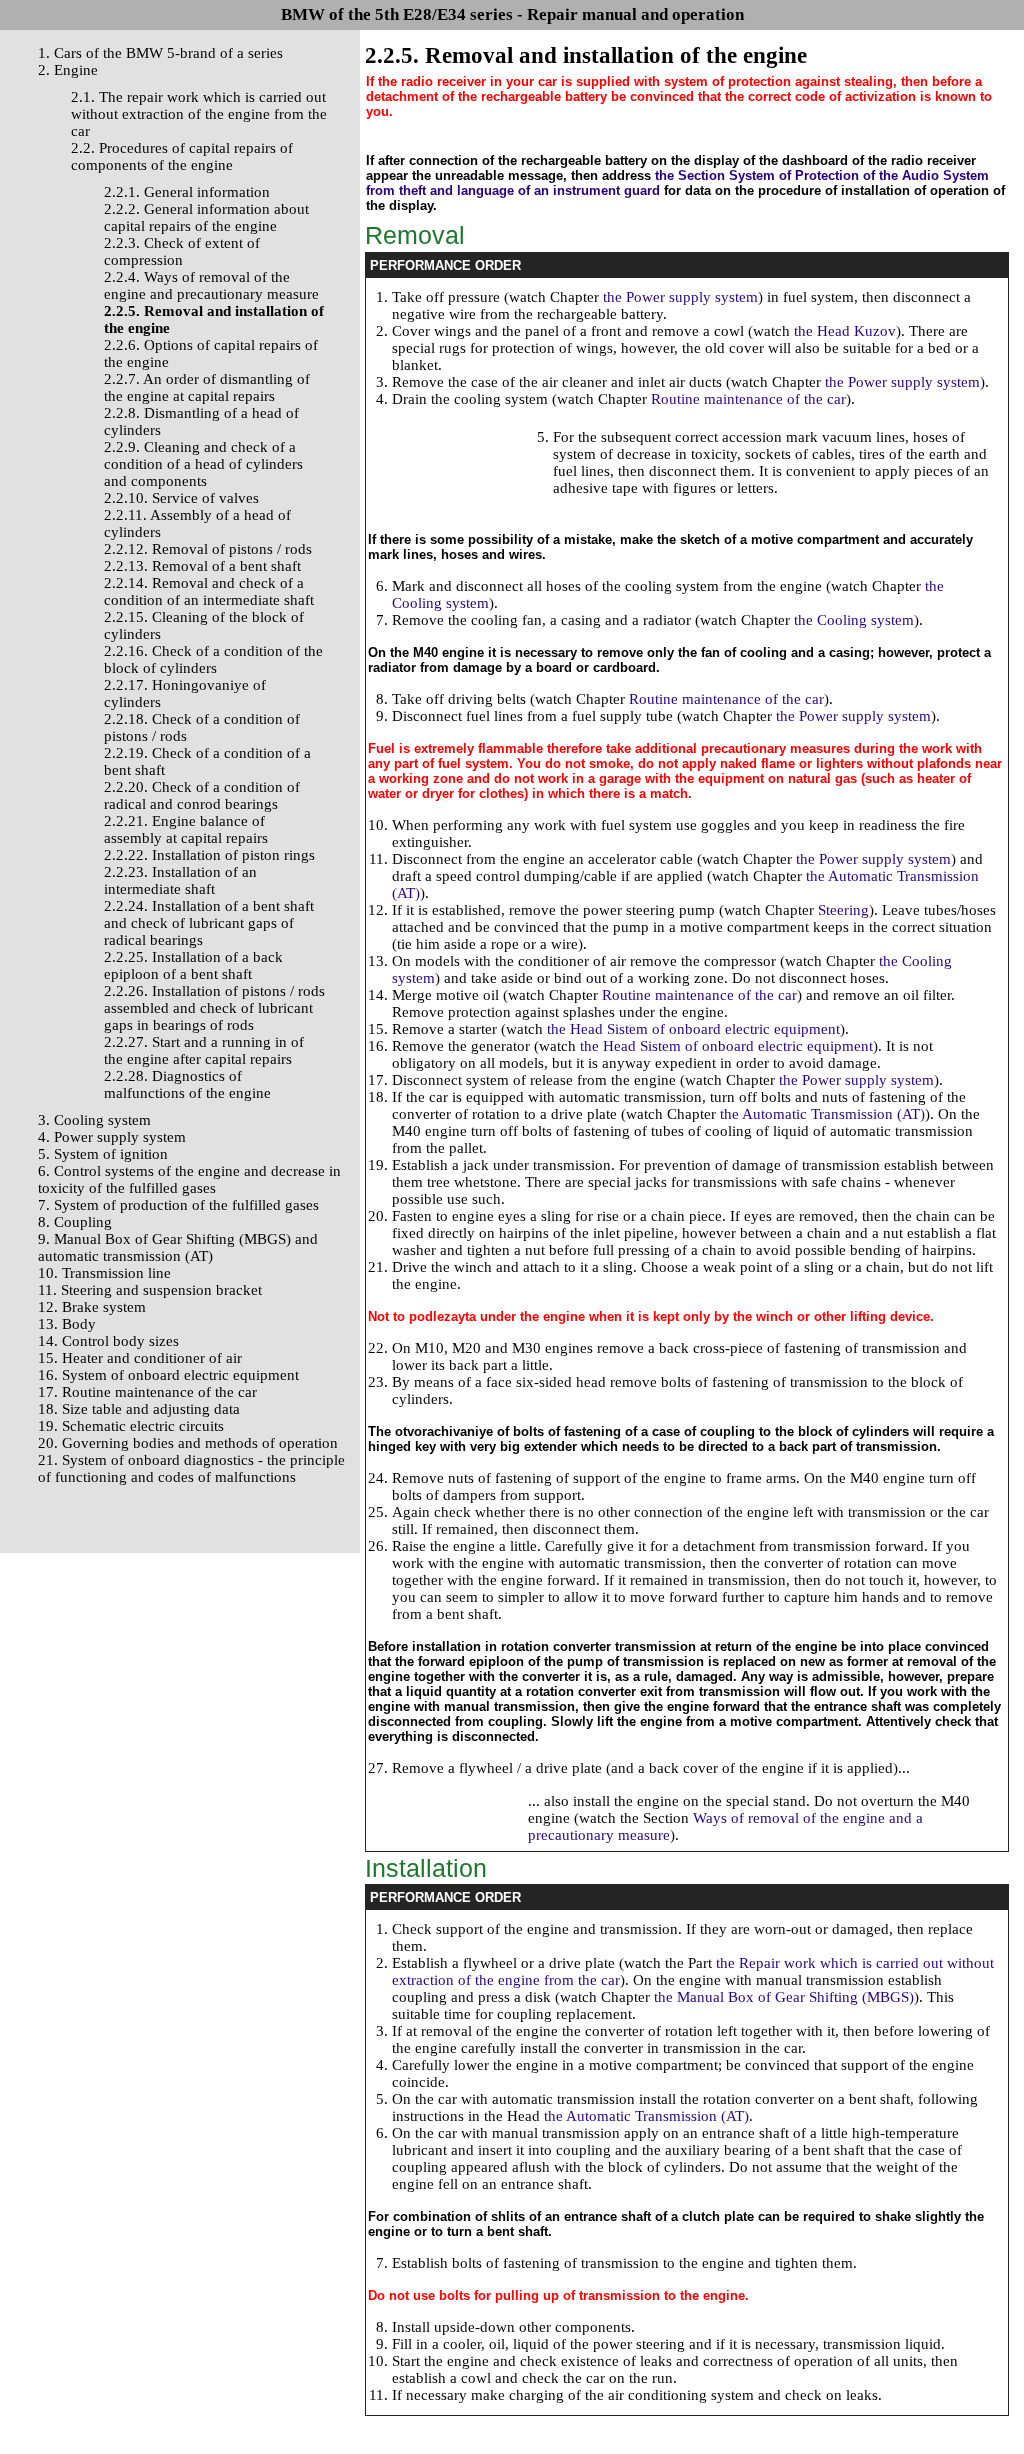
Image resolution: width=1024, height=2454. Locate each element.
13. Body (67, 1324)
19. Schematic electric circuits (131, 1426)
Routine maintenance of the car (748, 399)
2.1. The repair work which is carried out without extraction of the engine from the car (199, 114)
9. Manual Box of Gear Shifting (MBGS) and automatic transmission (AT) (178, 1247)
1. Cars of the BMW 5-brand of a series (160, 53)
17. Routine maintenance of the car (147, 1392)
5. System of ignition (103, 1154)
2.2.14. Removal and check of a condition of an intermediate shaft (209, 591)
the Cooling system (854, 620)
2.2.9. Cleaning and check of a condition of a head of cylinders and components (203, 464)
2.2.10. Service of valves (181, 498)
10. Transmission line (104, 1273)
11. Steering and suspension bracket (150, 1290)
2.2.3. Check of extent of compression (182, 251)
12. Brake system (92, 1307)
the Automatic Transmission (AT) (822, 1114)
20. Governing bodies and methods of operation (188, 1443)
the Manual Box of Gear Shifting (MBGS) (784, 1997)
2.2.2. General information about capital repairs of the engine (206, 217)
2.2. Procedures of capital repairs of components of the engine (182, 156)
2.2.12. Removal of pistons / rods (208, 549)
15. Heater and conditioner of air (140, 1358)
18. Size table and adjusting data (139, 1409)
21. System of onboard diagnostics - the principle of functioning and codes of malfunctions (191, 1468)
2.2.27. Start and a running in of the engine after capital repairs (204, 1050)
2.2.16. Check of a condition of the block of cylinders (213, 659)
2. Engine (68, 70)
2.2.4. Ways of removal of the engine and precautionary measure (211, 285)
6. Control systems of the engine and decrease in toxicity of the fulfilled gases (189, 1179)
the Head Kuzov (845, 331)
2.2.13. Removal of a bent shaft (202, 566)
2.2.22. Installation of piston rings (209, 855)
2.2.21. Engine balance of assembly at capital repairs (186, 829)
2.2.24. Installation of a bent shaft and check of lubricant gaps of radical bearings (209, 923)
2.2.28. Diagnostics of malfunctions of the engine (187, 1084)
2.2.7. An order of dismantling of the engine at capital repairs (207, 387)
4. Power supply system (112, 1137)
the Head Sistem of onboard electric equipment (693, 1029)
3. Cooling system (94, 1120)
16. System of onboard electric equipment (168, 1375)
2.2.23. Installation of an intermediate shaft (180, 880)
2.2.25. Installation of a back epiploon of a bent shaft (193, 965)
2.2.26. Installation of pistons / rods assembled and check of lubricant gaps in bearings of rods (214, 1008)
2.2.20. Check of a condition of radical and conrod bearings (202, 795)
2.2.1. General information (187, 192)
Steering (843, 910)
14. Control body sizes (108, 1341)
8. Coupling (75, 1222)
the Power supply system (680, 297)
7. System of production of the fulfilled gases (178, 1205)
